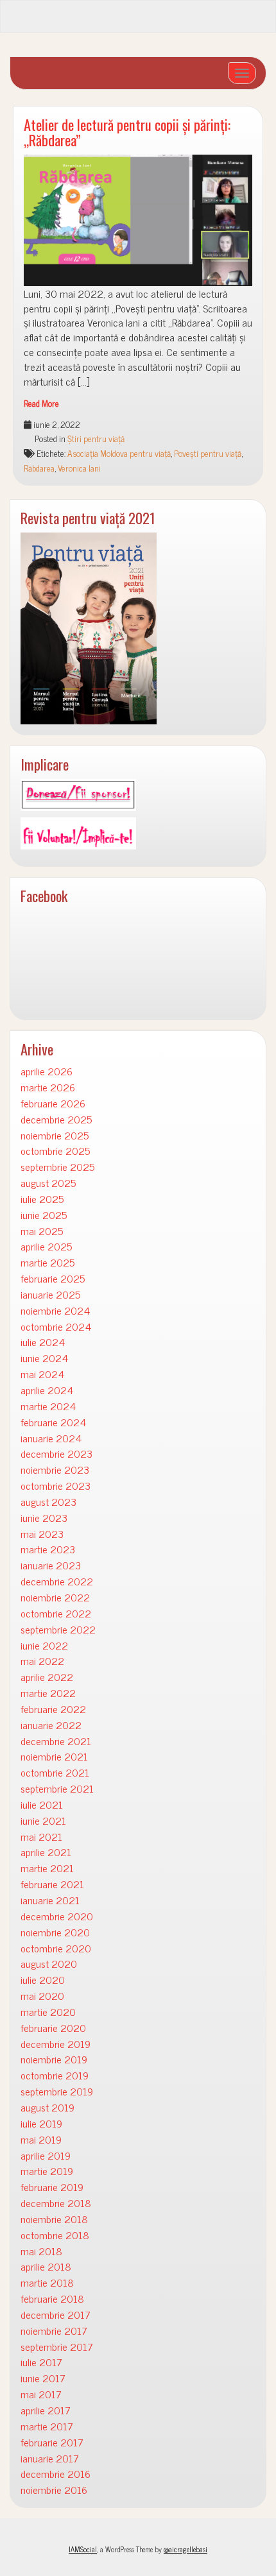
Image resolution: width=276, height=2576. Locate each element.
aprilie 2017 (46, 2410)
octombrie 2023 (56, 1486)
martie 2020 (48, 2012)
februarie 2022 (53, 1709)
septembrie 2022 (58, 1629)
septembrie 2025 (57, 1167)
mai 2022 (42, 1661)
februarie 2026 (53, 1103)
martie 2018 (47, 2282)
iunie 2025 (44, 1215)
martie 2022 (48, 1693)
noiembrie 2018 (54, 2219)
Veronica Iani (79, 468)
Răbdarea (39, 468)
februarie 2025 (53, 1278)
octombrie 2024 (56, 1326)
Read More (41, 403)
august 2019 (47, 2107)
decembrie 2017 (56, 2315)
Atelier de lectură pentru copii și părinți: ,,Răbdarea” (127, 132)
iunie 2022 (44, 1645)
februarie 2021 (52, 1884)
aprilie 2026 (47, 1071)
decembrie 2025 (56, 1119)
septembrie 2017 (57, 2347)
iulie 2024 (43, 1342)
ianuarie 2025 (50, 1294)
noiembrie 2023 (55, 1470)
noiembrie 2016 (54, 2490)
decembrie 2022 (57, 1581)
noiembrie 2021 (54, 1756)
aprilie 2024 (47, 1390)
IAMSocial (83, 2549)
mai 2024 (42, 1374)
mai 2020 (42, 1996)
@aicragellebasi (185, 2549)
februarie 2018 (52, 2299)
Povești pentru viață (208, 453)
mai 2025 (42, 1231)
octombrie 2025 (55, 1151)
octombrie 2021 (55, 1772)
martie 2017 (47, 2426)
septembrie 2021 (57, 1788)
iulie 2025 (42, 1199)
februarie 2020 (53, 2028)
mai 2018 (41, 2251)
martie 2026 (48, 1087)
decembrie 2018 (56, 2203)
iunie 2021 (43, 1821)
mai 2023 (42, 1534)
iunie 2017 (43, 2378)
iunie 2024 (44, 1358)
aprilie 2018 (46, 2266)
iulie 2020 (43, 1980)
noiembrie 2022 (55, 1597)
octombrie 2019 (55, 2075)
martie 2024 (48, 1406)
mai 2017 (41, 2394)
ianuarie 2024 (51, 1438)
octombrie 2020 (56, 1948)
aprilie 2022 (47, 1677)
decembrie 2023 (56, 1454)
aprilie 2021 (46, 1852)
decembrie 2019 (56, 2044)
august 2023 (48, 1502)
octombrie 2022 (56, 1613)
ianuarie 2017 (50, 2458)
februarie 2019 (52, 2187)
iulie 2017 (41, 2362)
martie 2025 (47, 1262)
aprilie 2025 (46, 1246)
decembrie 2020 (57, 1916)
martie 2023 (48, 1549)
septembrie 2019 (57, 2091)
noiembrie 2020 (55, 1932)
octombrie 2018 (55, 2235)
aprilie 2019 (46, 2155)
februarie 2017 (52, 2442)
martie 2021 (47, 1868)
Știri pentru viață (96, 438)
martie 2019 (47, 2171)
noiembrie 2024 (55, 1310)
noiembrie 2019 (54, 2059)
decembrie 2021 (56, 1741)
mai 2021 (41, 1837)
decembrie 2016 (56, 2474)
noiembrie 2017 (54, 2331)
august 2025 (48, 1183)
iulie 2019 (41, 2123)
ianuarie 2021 (50, 1900)
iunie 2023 (44, 1518)
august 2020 (49, 1964)
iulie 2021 (42, 1804)
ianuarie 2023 (51, 1565)
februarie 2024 (53, 1422)
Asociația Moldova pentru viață (119, 453)
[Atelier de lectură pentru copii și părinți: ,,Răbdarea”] (138, 220)
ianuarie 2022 (51, 1725)
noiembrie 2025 (55, 1135)
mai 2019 (41, 2139)
